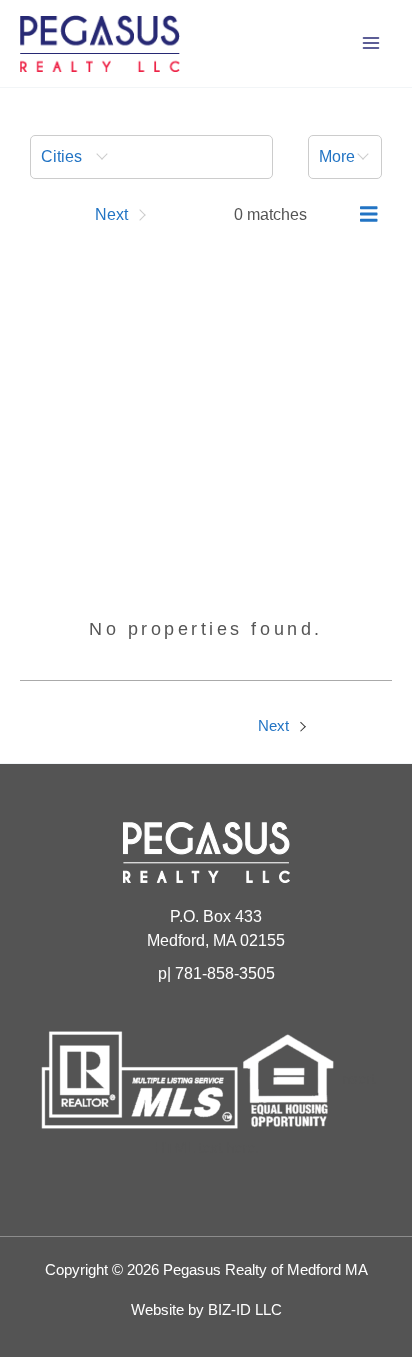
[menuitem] (151, 157)
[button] (151, 157)
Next (275, 726)
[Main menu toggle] (371, 43)
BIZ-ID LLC (245, 1310)
